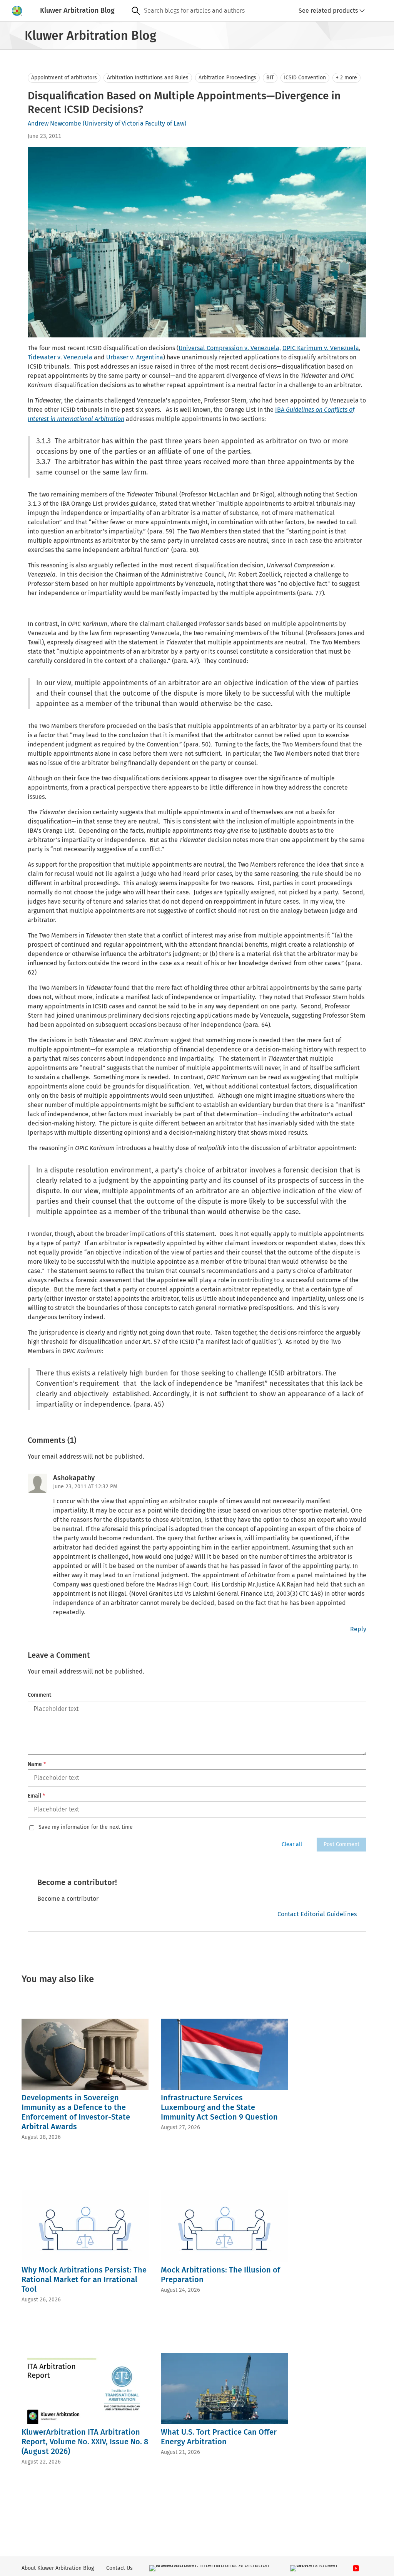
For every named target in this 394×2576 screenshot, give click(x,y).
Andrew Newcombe (54, 123)
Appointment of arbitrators (64, 78)
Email (36, 1796)
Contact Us (119, 2568)
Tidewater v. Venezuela (60, 357)
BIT (270, 78)
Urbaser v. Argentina (135, 357)
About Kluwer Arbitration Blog (58, 2568)
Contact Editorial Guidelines (317, 1914)
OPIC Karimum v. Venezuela (321, 348)
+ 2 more (346, 78)
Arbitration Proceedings (227, 78)
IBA (280, 410)
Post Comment (341, 1844)
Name (37, 1764)
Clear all (292, 1844)
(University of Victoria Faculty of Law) (134, 123)
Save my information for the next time (86, 1827)
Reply (358, 1629)
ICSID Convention (305, 78)
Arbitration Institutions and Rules (148, 78)
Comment (39, 1695)
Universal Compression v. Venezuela (229, 348)
